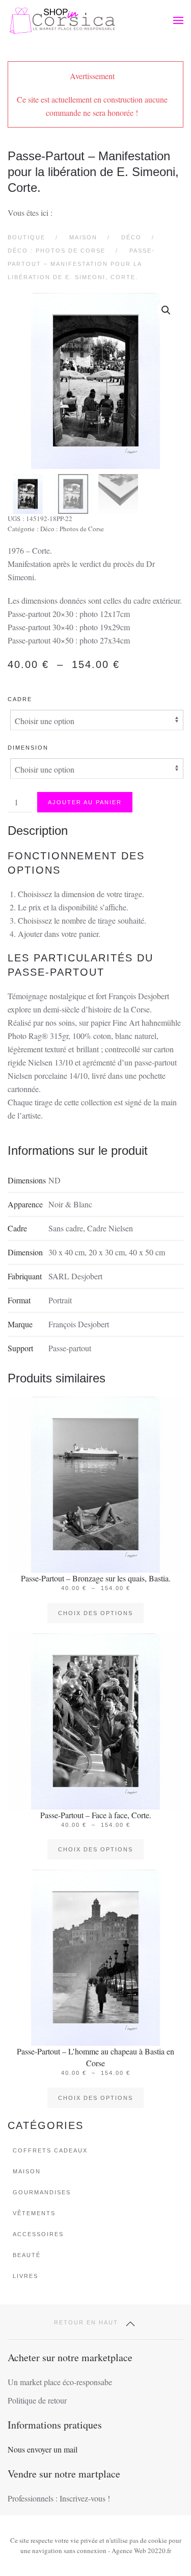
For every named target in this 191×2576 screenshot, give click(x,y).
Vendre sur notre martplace (64, 2474)
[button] (178, 20)
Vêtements (34, 2213)
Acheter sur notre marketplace (70, 2357)
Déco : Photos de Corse (72, 529)
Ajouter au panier (85, 802)
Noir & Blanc (70, 1204)
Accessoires (38, 2234)
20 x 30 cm (107, 1252)
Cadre (20, 699)
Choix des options (95, 1613)
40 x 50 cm (147, 1252)
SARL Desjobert (75, 1276)
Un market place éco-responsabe (60, 2382)
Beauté (27, 2255)
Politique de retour (37, 2400)
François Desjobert (79, 1324)
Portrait (60, 1300)
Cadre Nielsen (110, 1228)
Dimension (28, 748)
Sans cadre (66, 1228)
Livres (25, 2276)
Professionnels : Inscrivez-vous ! (59, 2498)
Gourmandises (42, 2192)
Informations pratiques (55, 2425)
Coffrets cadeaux (50, 2150)
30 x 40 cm (66, 1252)
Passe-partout (70, 1348)
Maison (27, 2171)
